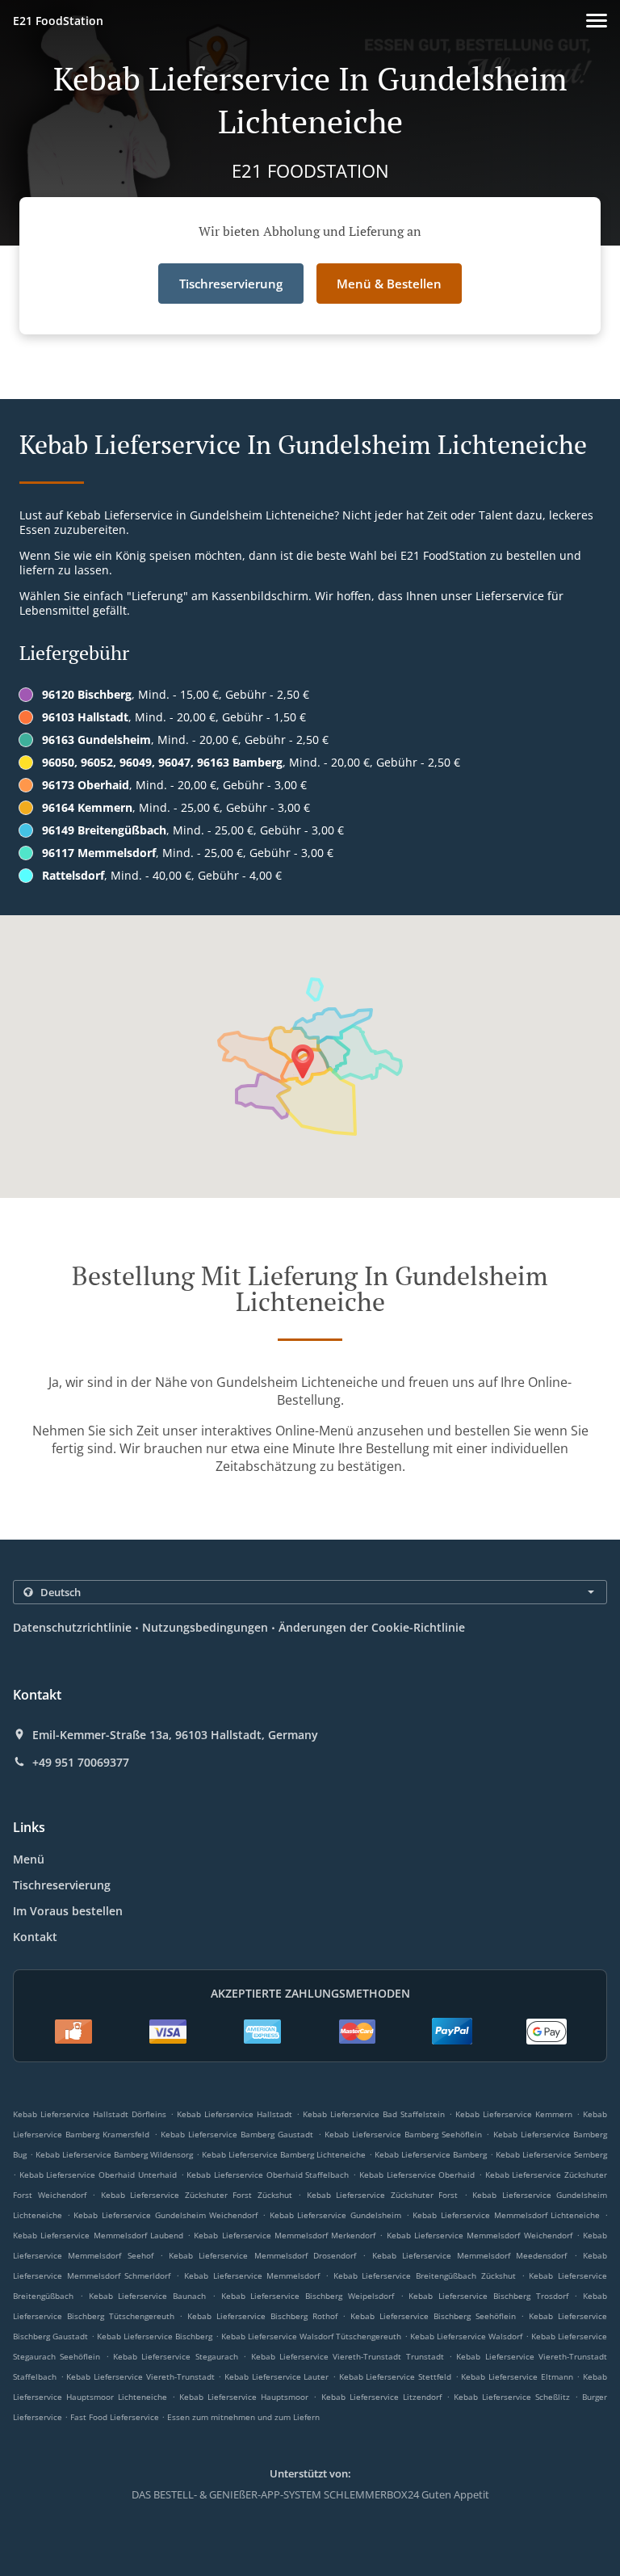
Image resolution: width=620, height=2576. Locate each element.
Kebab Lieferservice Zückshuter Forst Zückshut (197, 2195)
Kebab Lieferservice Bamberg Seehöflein (404, 2134)
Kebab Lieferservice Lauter (276, 2376)
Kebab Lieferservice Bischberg (155, 2336)
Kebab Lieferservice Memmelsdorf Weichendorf (480, 2235)
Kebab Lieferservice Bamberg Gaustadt (237, 2134)
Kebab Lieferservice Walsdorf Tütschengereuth (311, 2336)
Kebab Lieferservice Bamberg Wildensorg (114, 2154)
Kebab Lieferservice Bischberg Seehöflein (433, 2316)
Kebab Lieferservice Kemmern (514, 2114)
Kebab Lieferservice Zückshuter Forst (383, 2195)
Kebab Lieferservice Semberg (551, 2154)
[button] (597, 21)
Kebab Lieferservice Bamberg (431, 2154)
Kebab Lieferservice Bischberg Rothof (262, 2316)
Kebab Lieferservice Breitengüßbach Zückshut (425, 2276)
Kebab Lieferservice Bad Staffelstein (374, 2114)
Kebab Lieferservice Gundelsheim (335, 2215)
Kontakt (35, 1937)
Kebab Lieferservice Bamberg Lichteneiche (284, 2154)
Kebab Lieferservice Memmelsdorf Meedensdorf (470, 2255)
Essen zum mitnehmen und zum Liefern (243, 2417)
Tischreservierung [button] (231, 284)
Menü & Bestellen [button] (389, 284)
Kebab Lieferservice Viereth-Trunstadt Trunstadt (348, 2356)
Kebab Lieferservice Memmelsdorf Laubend (98, 2235)
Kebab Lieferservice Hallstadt (235, 2114)
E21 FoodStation (58, 21)
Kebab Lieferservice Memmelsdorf (252, 2276)
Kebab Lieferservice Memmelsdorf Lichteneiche (506, 2215)
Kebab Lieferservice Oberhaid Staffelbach (268, 2175)
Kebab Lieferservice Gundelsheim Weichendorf (165, 2215)
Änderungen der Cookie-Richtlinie (372, 1627)
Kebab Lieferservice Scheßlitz (512, 2397)
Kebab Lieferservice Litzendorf (381, 2397)
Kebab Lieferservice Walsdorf (466, 2336)
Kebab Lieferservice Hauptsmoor (244, 2397)
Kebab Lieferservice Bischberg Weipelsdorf (308, 2296)
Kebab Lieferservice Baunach (148, 2296)
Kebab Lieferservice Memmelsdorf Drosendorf (262, 2255)
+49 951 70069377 (81, 1763)
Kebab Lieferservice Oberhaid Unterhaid (98, 2175)
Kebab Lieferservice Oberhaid (417, 2175)
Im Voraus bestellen (68, 1911)
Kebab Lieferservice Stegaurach (176, 2356)
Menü (29, 1859)
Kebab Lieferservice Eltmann (517, 2376)
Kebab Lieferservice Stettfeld (395, 2376)
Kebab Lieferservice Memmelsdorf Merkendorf (285, 2235)
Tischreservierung (62, 1885)
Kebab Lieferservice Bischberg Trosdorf (488, 2296)
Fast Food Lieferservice (116, 2417)
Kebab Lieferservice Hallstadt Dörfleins (90, 2114)
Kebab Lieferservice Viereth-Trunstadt (140, 2376)
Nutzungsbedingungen (205, 1627)
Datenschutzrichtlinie (72, 1627)
